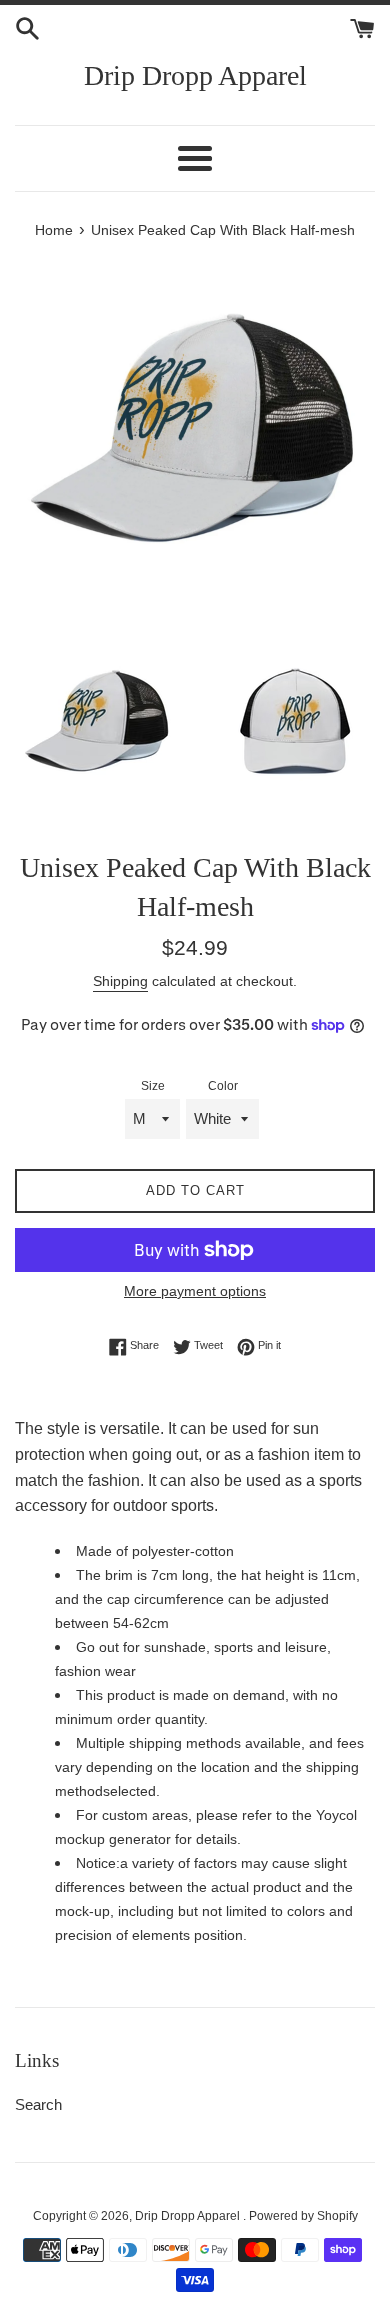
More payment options (195, 1291)
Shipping (120, 981)
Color (223, 1086)
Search (38, 2104)
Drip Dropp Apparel (195, 75)
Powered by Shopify (303, 2216)
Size (153, 1086)
